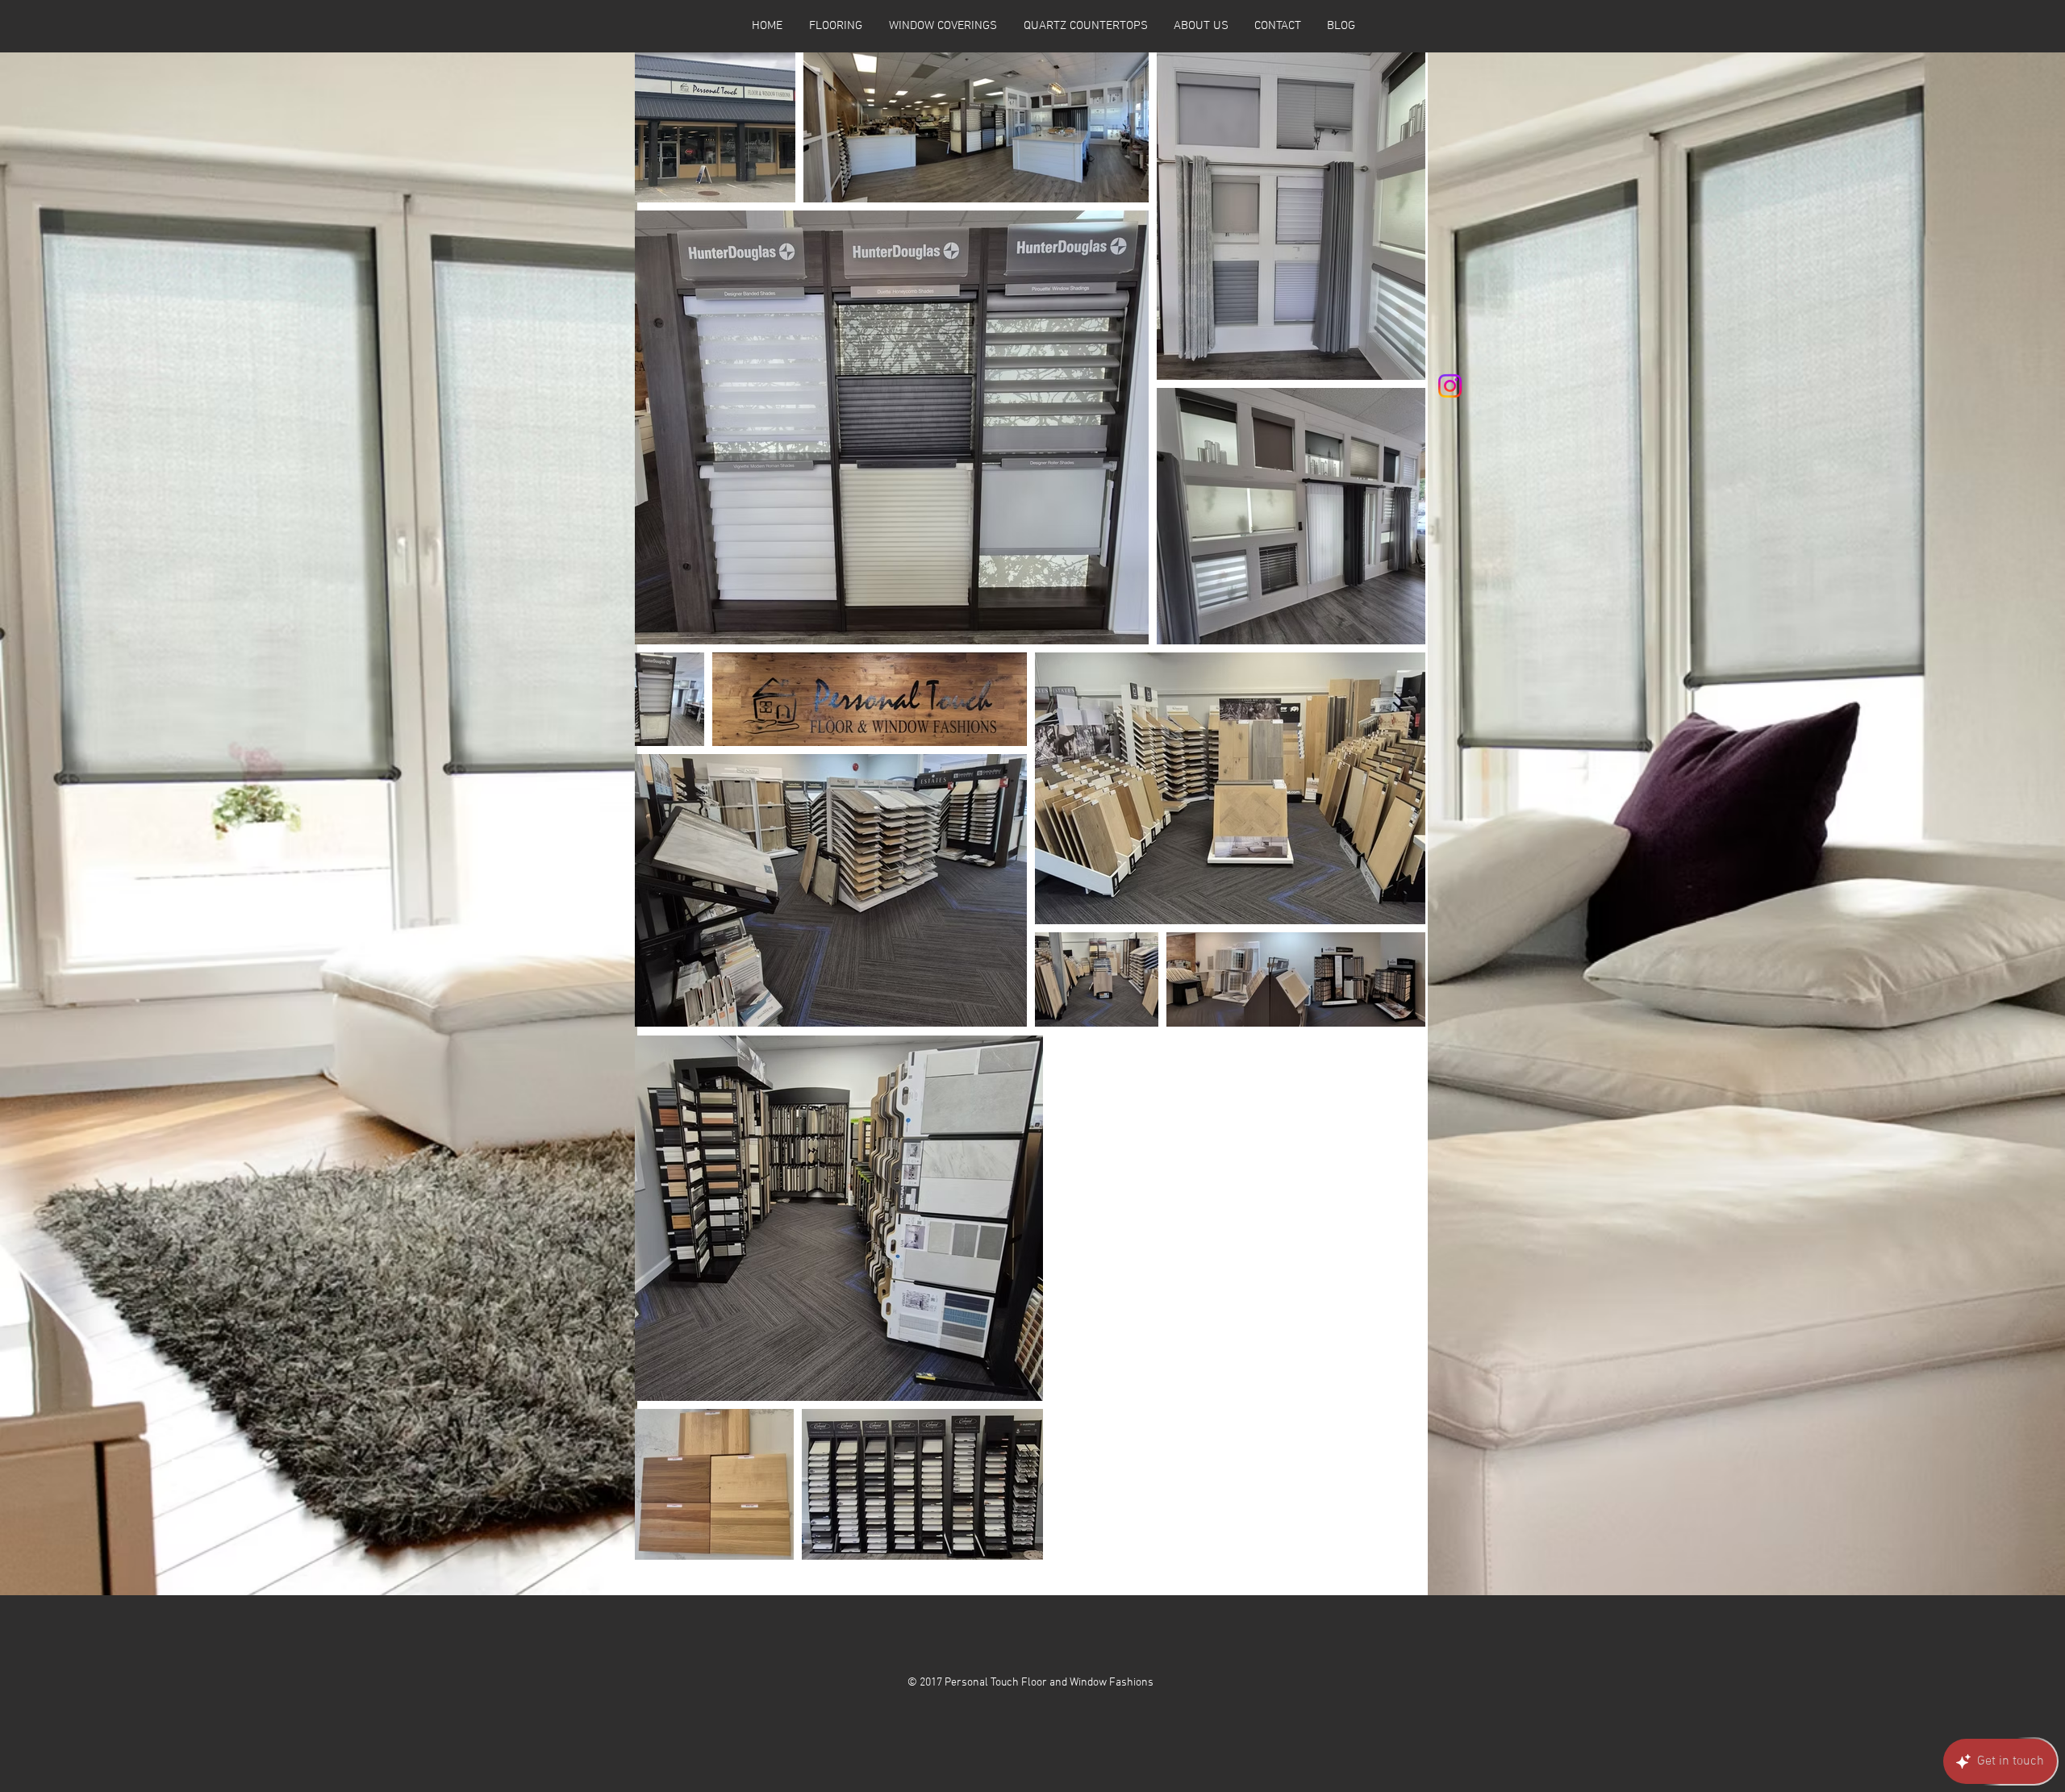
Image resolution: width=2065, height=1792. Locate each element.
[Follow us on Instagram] (1450, 386)
